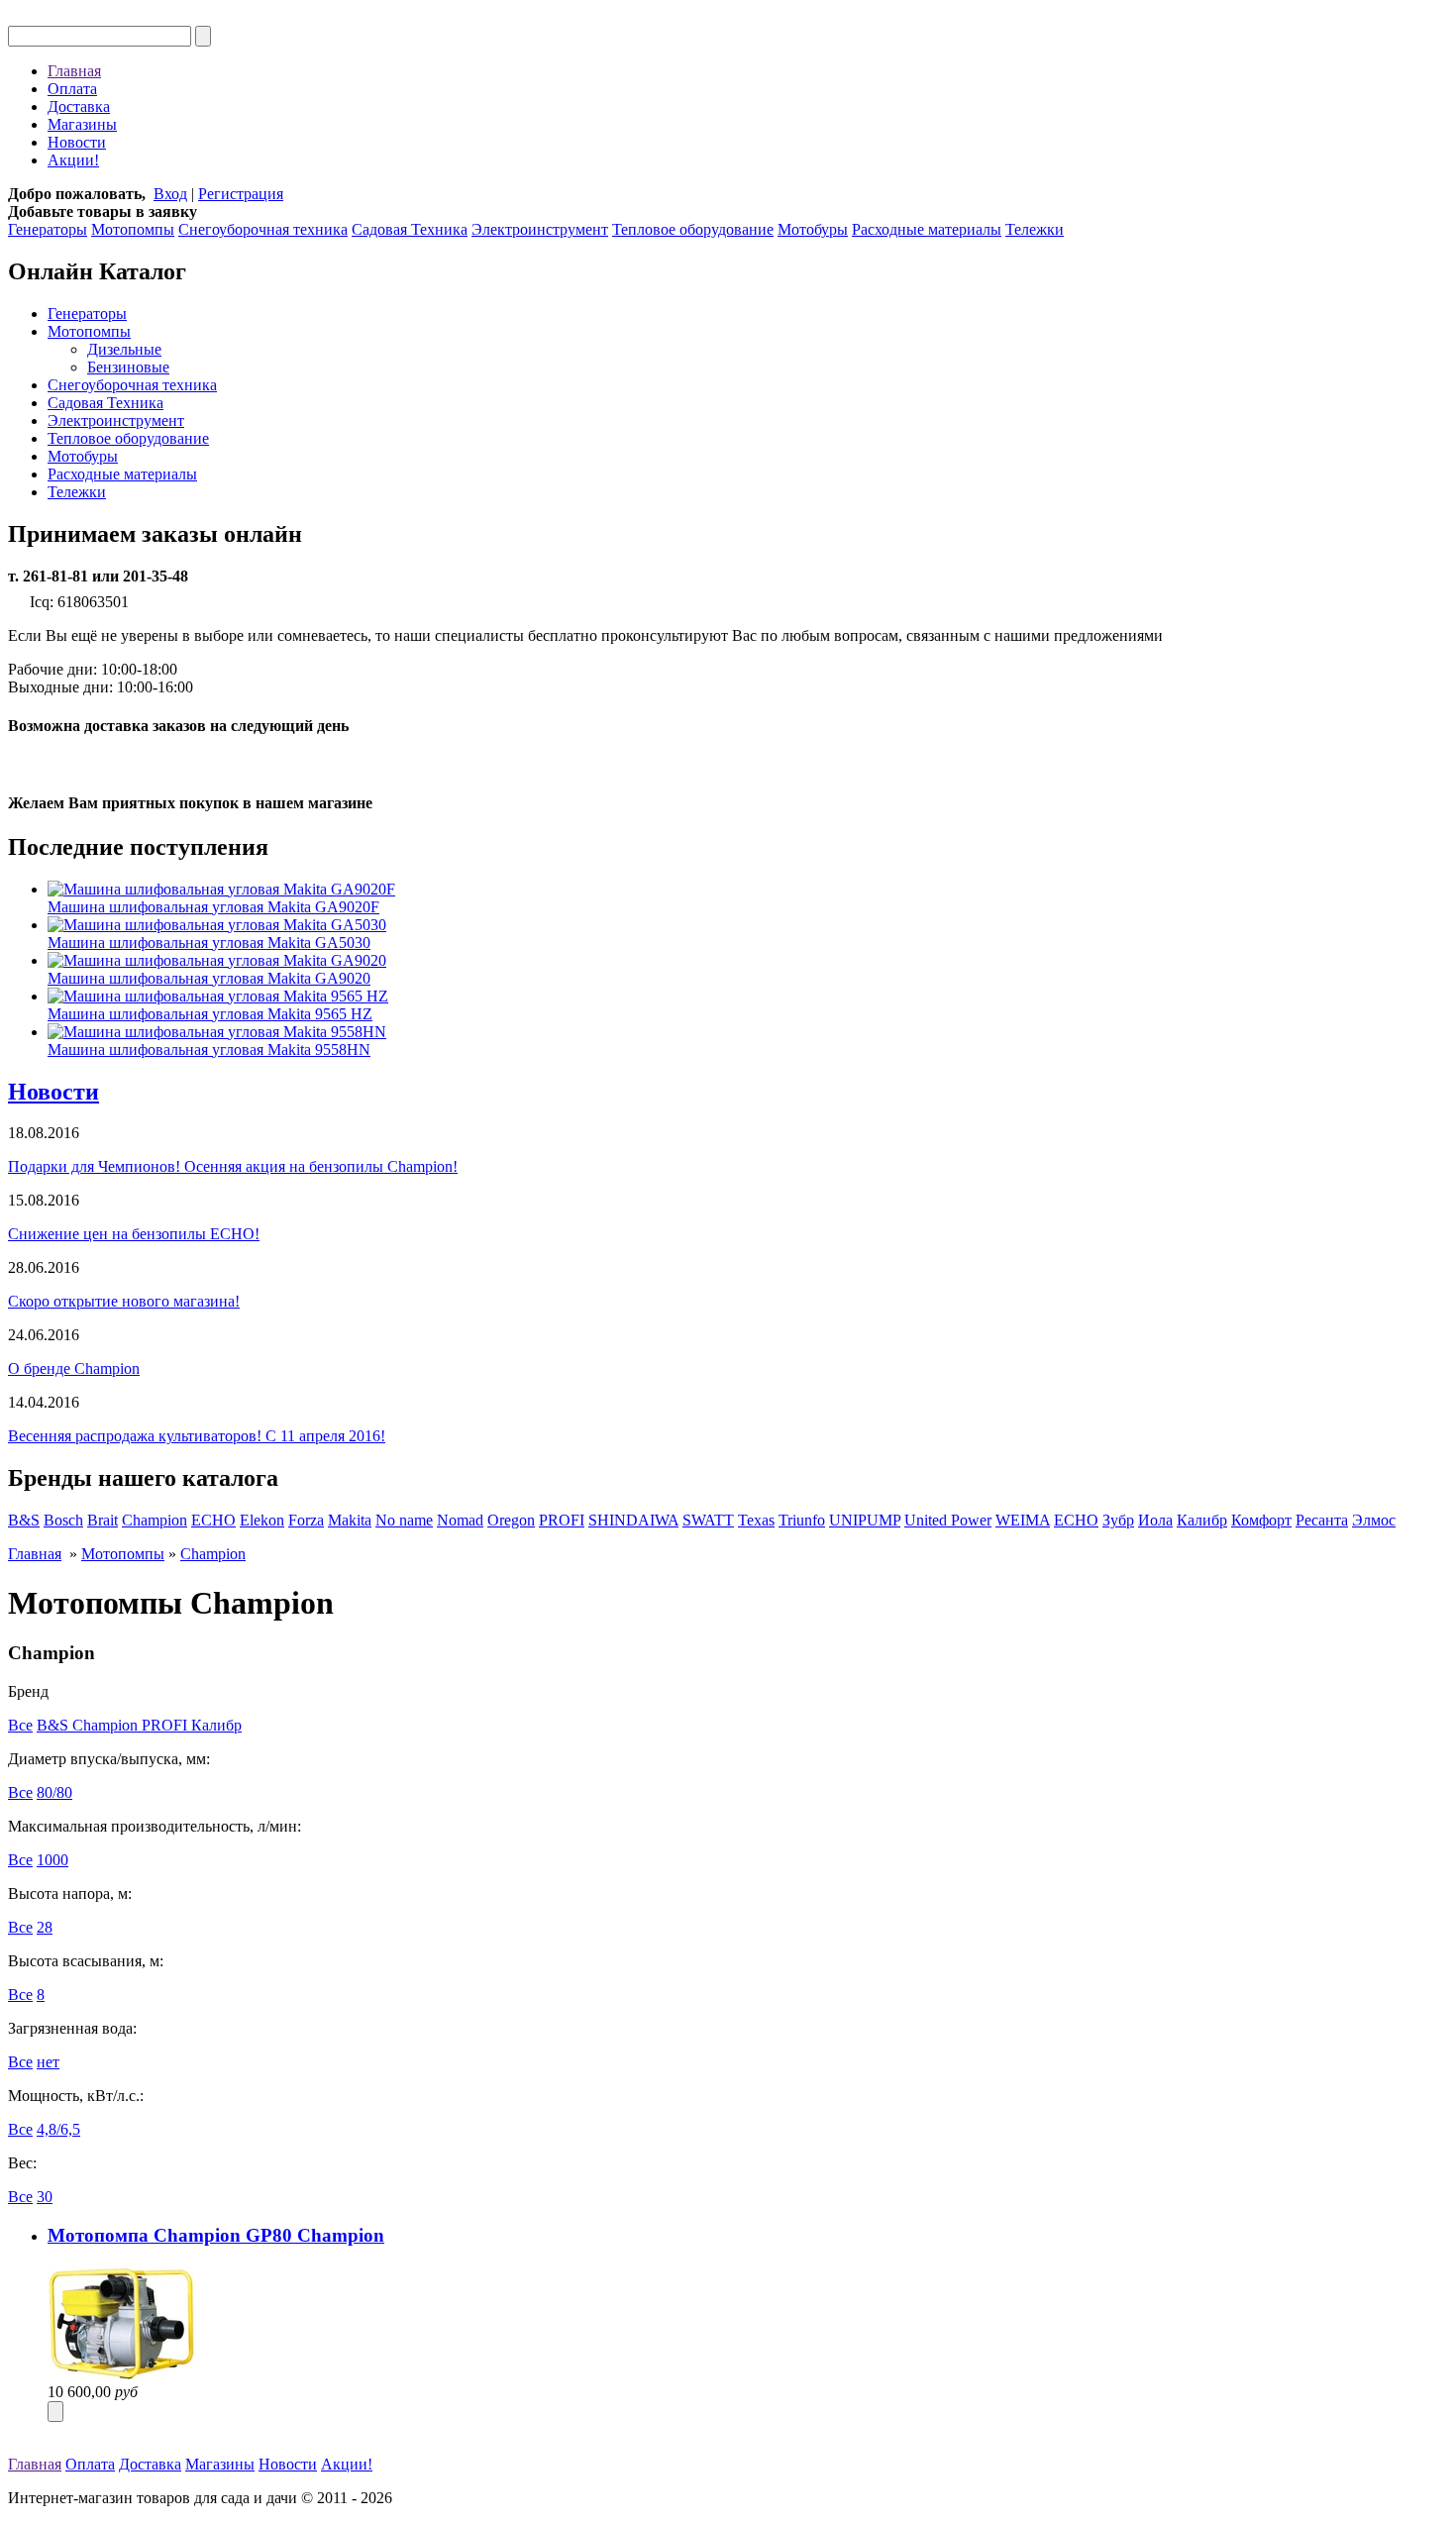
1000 (52, 1860)
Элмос (1374, 1520)
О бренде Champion (74, 1368)
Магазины (82, 124)
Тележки (1035, 229)
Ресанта (1322, 1520)
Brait (103, 1520)
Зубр (1118, 1520)
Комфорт (1261, 1520)
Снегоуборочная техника (263, 229)
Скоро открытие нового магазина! (124, 1301)
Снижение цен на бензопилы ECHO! (134, 1234)
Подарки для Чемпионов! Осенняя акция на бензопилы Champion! (233, 1166)
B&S (24, 1520)
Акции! (73, 160)
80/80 (54, 1792)
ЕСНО (1076, 1520)
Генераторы (48, 229)
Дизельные (124, 349)
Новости (77, 142)
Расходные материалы (927, 229)
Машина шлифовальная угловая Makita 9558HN (209, 1050)
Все (20, 1725)
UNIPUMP (865, 1520)
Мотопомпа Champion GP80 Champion (216, 2235)
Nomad (460, 1520)
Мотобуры (813, 229)
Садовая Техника (410, 229)
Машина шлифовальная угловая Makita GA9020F (213, 907)
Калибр (1202, 1520)
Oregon (511, 1520)
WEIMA (1023, 1520)
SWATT (708, 1520)
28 (45, 1927)
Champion (155, 1520)
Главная (74, 71)
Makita (350, 1520)
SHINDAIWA (633, 1520)
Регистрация (241, 194)
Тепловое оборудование (693, 229)
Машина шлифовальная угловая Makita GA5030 (209, 943)
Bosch (63, 1520)
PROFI (562, 1520)
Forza (306, 1520)
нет (48, 2062)
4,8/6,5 (58, 2129)
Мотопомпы (133, 229)
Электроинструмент (540, 229)
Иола (1155, 1520)
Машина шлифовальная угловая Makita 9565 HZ (210, 1014)
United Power (948, 1520)
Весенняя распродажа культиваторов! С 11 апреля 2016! (197, 1436)
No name (404, 1520)
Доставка (79, 106)
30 (45, 2197)
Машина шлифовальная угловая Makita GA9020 (209, 978)
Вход (170, 194)
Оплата (72, 89)
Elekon (262, 1520)
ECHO (213, 1520)
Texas (756, 1520)
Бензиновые (128, 367)
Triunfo (802, 1520)
